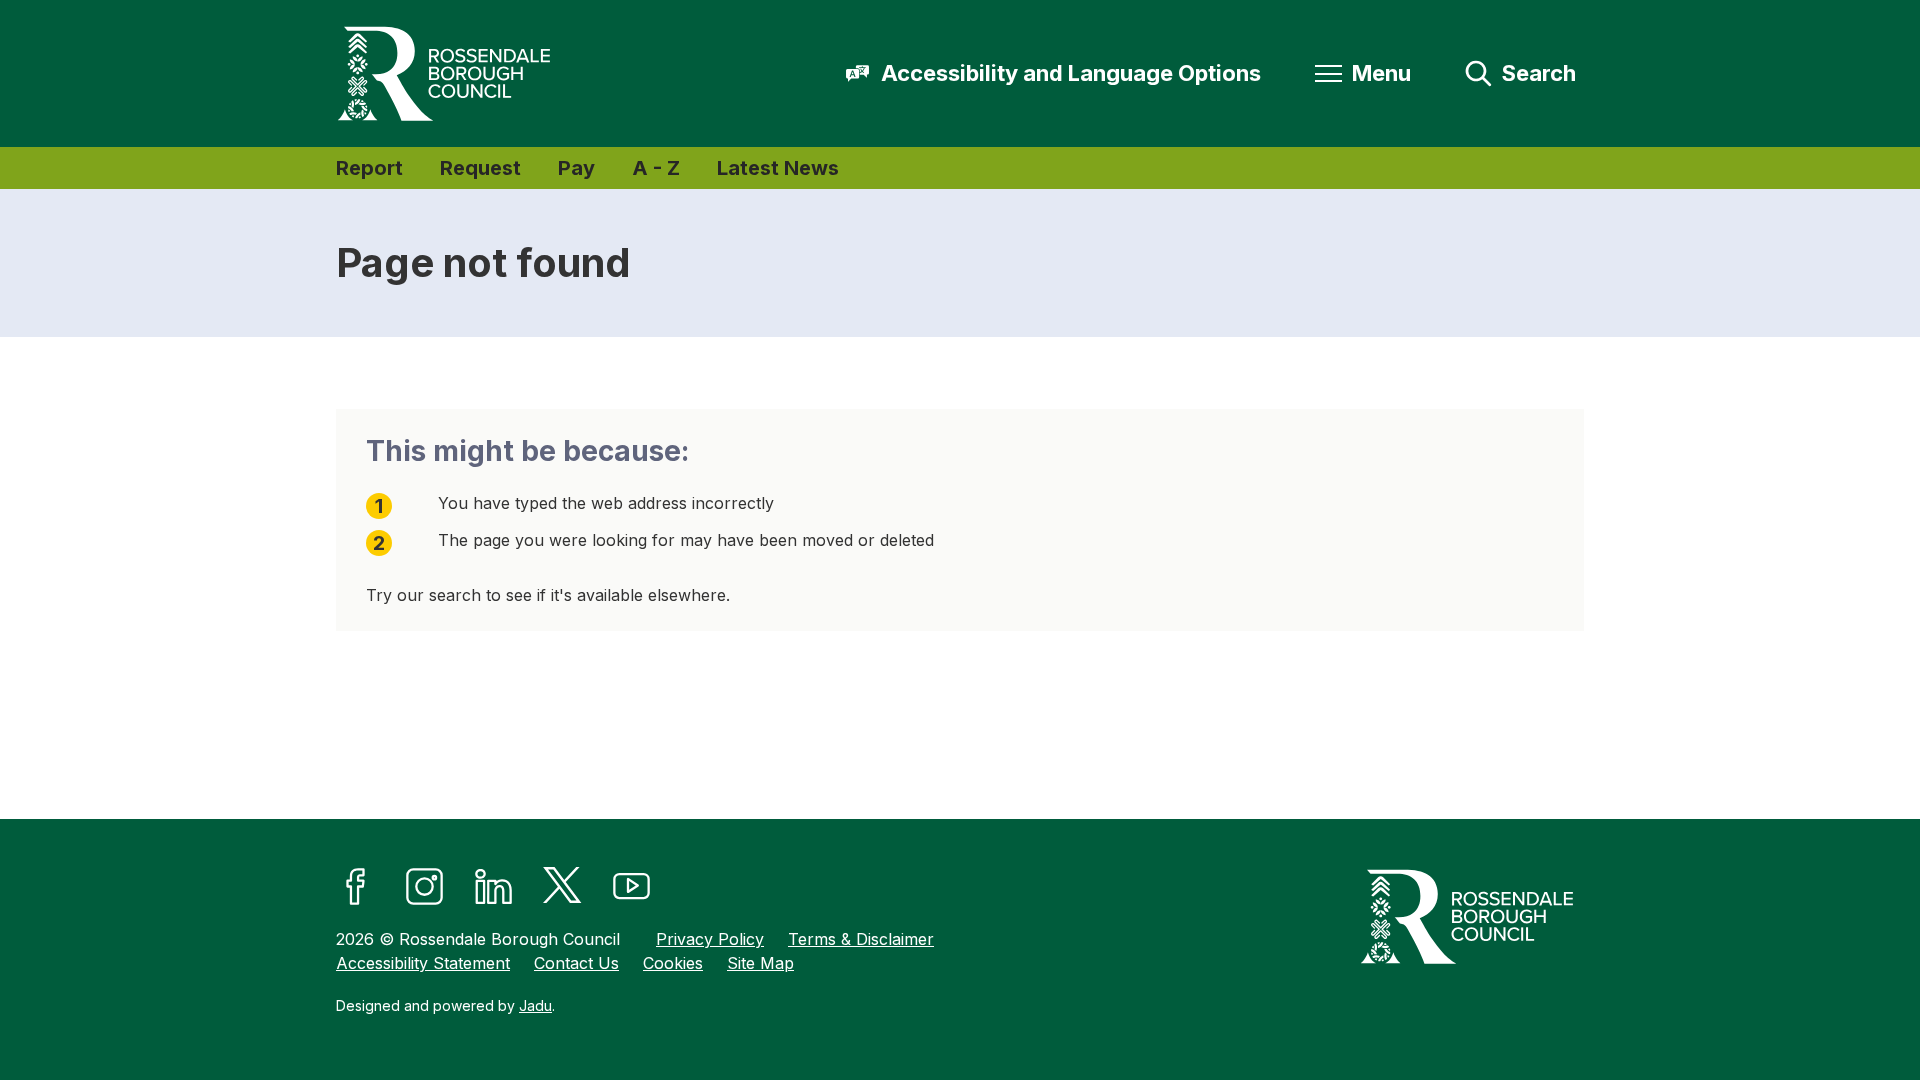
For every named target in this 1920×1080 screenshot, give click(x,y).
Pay (576, 168)
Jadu (535, 1005)
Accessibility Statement (423, 963)
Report (369, 168)
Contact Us (576, 963)
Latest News (778, 168)
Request (480, 168)
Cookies (673, 963)
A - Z (656, 168)
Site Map (760, 963)
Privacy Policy (710, 939)
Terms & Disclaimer (861, 939)
